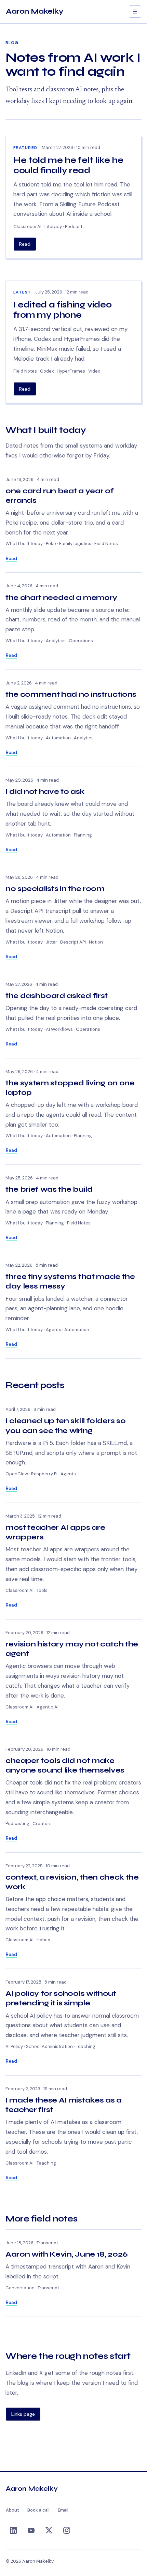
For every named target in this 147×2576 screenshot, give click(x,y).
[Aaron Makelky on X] (49, 2531)
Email (63, 2510)
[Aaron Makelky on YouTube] (31, 2531)
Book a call (38, 2510)
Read (25, 244)
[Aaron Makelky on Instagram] (67, 2531)
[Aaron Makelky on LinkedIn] (13, 2531)
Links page (23, 2414)
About (12, 2510)
